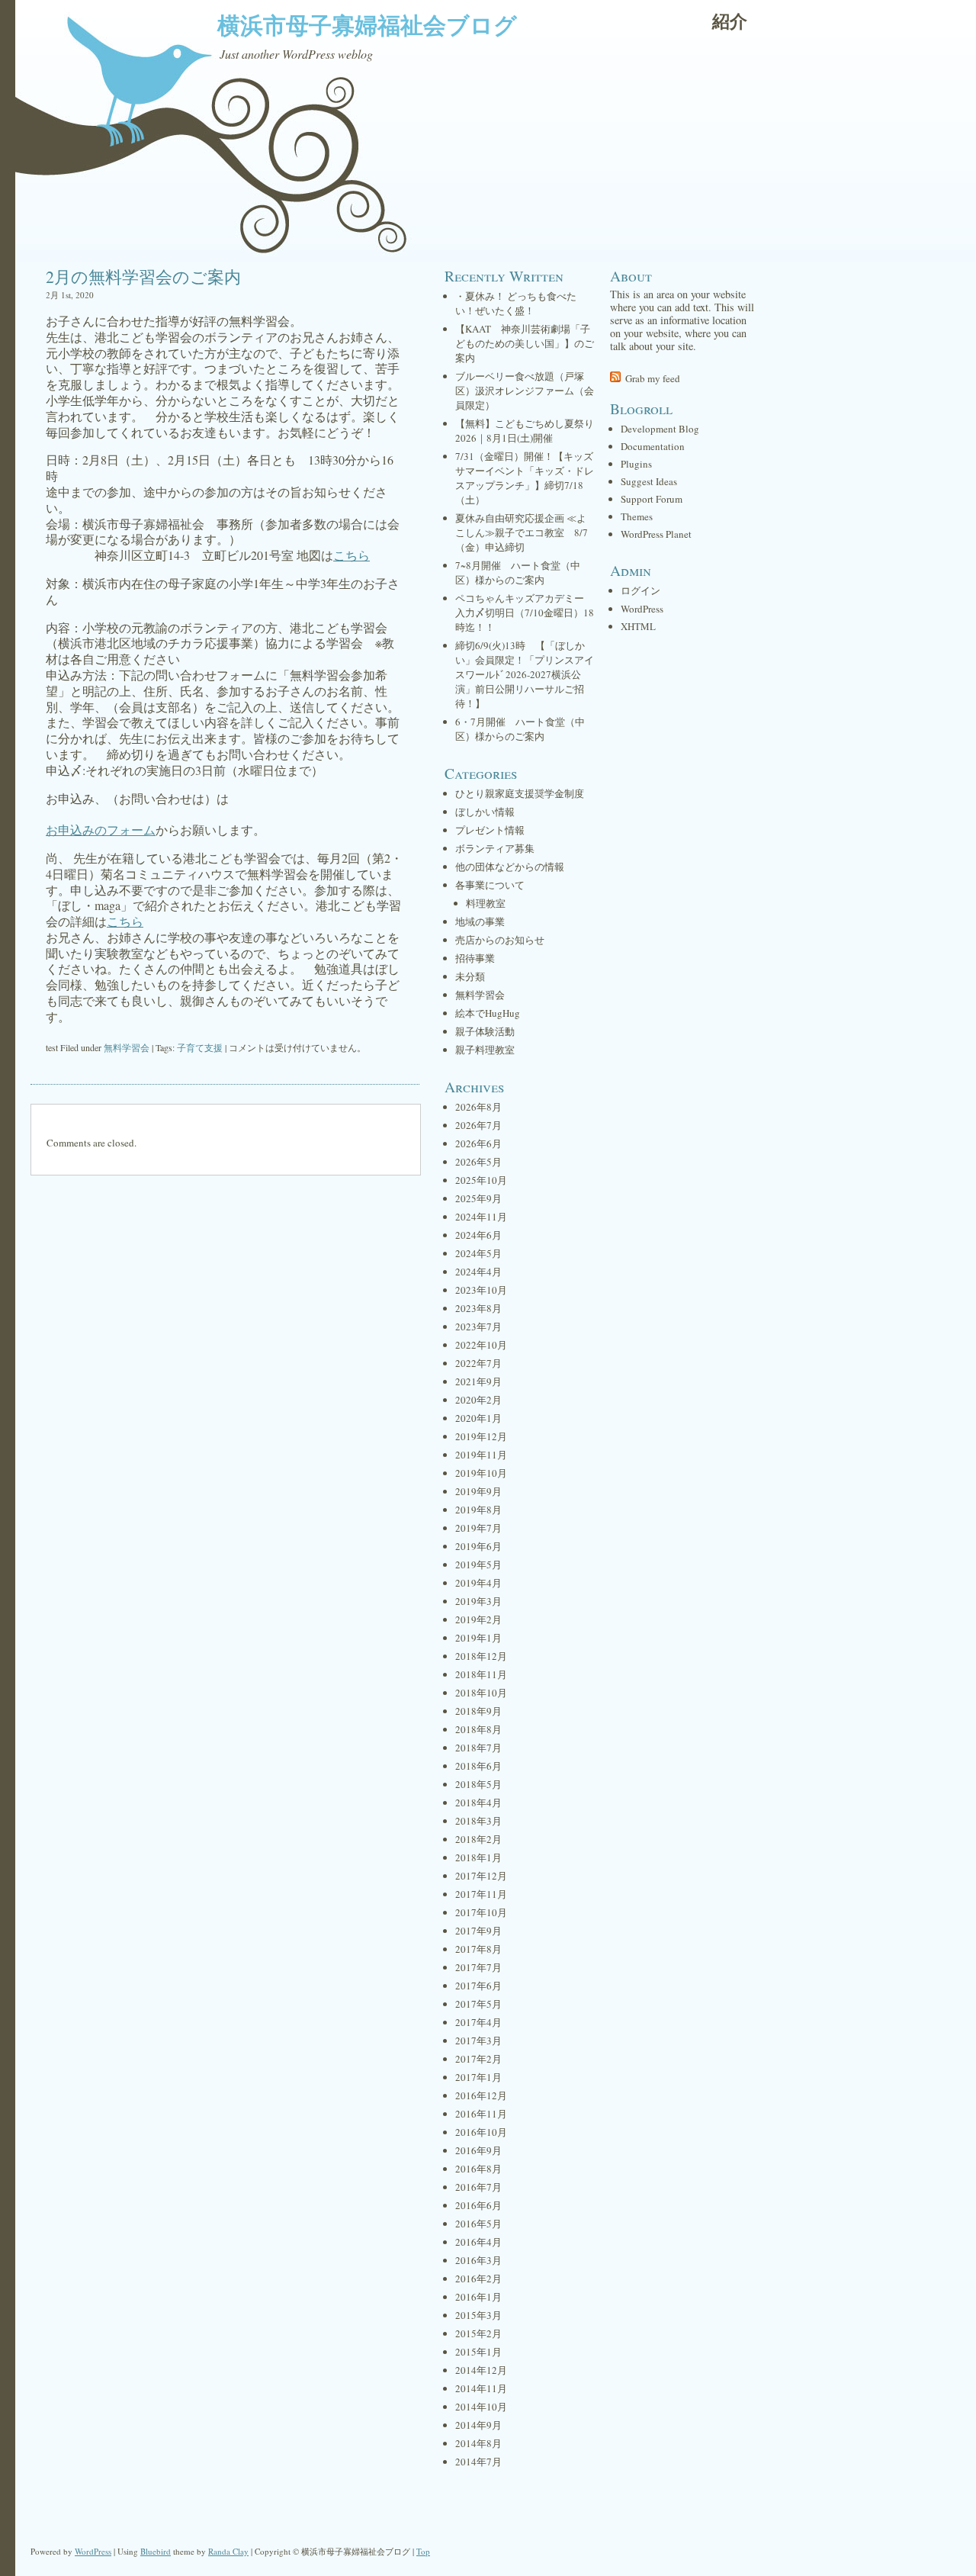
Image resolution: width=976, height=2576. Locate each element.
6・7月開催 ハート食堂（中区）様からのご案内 (520, 729)
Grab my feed (653, 378)
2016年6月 (478, 2205)
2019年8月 (478, 1510)
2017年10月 (481, 1912)
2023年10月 (481, 1290)
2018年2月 (478, 1839)
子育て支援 (200, 1047)
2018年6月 (478, 1766)
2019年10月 (481, 1473)
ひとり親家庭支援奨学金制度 (520, 793)
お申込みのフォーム (101, 830)
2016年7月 (478, 2187)
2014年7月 (478, 2462)
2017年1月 (478, 2077)
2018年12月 (481, 1656)
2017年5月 (478, 2004)
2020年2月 (478, 1400)
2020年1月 (478, 1418)
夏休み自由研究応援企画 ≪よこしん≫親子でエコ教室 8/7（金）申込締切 (522, 532)
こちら (352, 555)
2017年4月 (478, 2022)
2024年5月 (478, 1253)
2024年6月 (478, 1235)
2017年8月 (478, 1949)
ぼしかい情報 (485, 812)
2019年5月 (478, 1565)
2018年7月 (478, 1748)
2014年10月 (481, 2407)
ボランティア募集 (495, 848)
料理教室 (486, 903)
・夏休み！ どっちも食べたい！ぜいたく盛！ (516, 303)
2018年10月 (481, 1693)
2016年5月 (478, 2224)
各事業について (490, 885)
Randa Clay (228, 2551)
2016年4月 (478, 2242)
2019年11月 (481, 1455)
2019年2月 (478, 1619)
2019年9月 (478, 1491)
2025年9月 (478, 1198)
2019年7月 (478, 1528)
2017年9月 (478, 1931)
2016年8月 (478, 2169)
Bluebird (156, 2551)
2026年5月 (478, 1162)
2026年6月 (478, 1143)
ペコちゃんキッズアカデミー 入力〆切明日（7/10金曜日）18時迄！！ (525, 613)
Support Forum (652, 499)
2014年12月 (481, 2370)
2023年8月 (478, 1308)
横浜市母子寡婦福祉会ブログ (367, 24)
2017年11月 (481, 1894)
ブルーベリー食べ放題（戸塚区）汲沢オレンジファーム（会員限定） (525, 391)
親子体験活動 (485, 1031)
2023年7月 (478, 1327)
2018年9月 (478, 1711)
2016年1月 (478, 2297)
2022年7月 (478, 1363)
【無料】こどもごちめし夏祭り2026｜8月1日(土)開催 (525, 431)
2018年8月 (478, 1729)
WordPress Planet (656, 534)
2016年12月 (481, 2095)
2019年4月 (478, 1583)
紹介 (730, 21)
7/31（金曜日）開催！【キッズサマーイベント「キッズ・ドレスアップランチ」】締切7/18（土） (525, 478)
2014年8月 (478, 2443)
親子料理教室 (485, 1050)
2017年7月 (478, 1967)
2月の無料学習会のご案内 (143, 277)
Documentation (653, 446)
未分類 (470, 976)
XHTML (638, 626)
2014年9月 (478, 2425)
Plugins (636, 464)
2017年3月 (478, 2041)
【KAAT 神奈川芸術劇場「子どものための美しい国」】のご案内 (525, 343)
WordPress (642, 609)
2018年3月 (478, 1821)
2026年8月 (478, 1107)
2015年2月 (478, 2333)
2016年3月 (478, 2260)
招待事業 (475, 958)
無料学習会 (127, 1047)
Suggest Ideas (649, 481)
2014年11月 (481, 2388)
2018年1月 (478, 1857)
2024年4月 (478, 1272)
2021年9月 (478, 1381)
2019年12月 (481, 1436)
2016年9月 (478, 2150)
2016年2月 (478, 2279)
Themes (637, 516)
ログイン (640, 590)
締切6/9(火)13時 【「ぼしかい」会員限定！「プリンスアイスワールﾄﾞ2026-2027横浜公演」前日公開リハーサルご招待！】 (525, 674)
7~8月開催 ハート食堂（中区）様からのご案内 (518, 572)
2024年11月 (481, 1217)
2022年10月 (481, 1345)
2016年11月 (481, 2114)
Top (423, 2551)
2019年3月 (478, 1601)
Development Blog (660, 429)
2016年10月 (481, 2132)
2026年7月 (478, 1125)
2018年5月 (478, 1784)
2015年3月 (478, 2315)
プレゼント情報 (490, 830)
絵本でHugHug (488, 1013)
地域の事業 (480, 921)
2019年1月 (478, 1638)
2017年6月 (478, 1986)
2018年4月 (478, 1803)
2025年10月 (481, 1180)
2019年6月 (478, 1546)
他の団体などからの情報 (510, 867)
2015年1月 (478, 2352)
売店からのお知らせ (500, 940)
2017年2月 (478, 2059)
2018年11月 (481, 1674)
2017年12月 (481, 1876)
